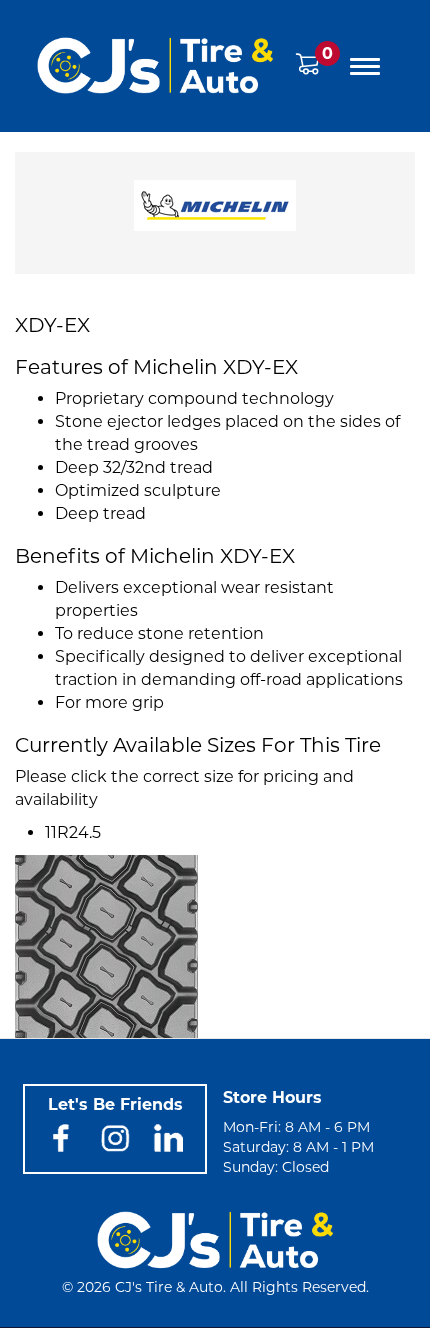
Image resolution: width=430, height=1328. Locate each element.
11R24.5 (73, 832)
